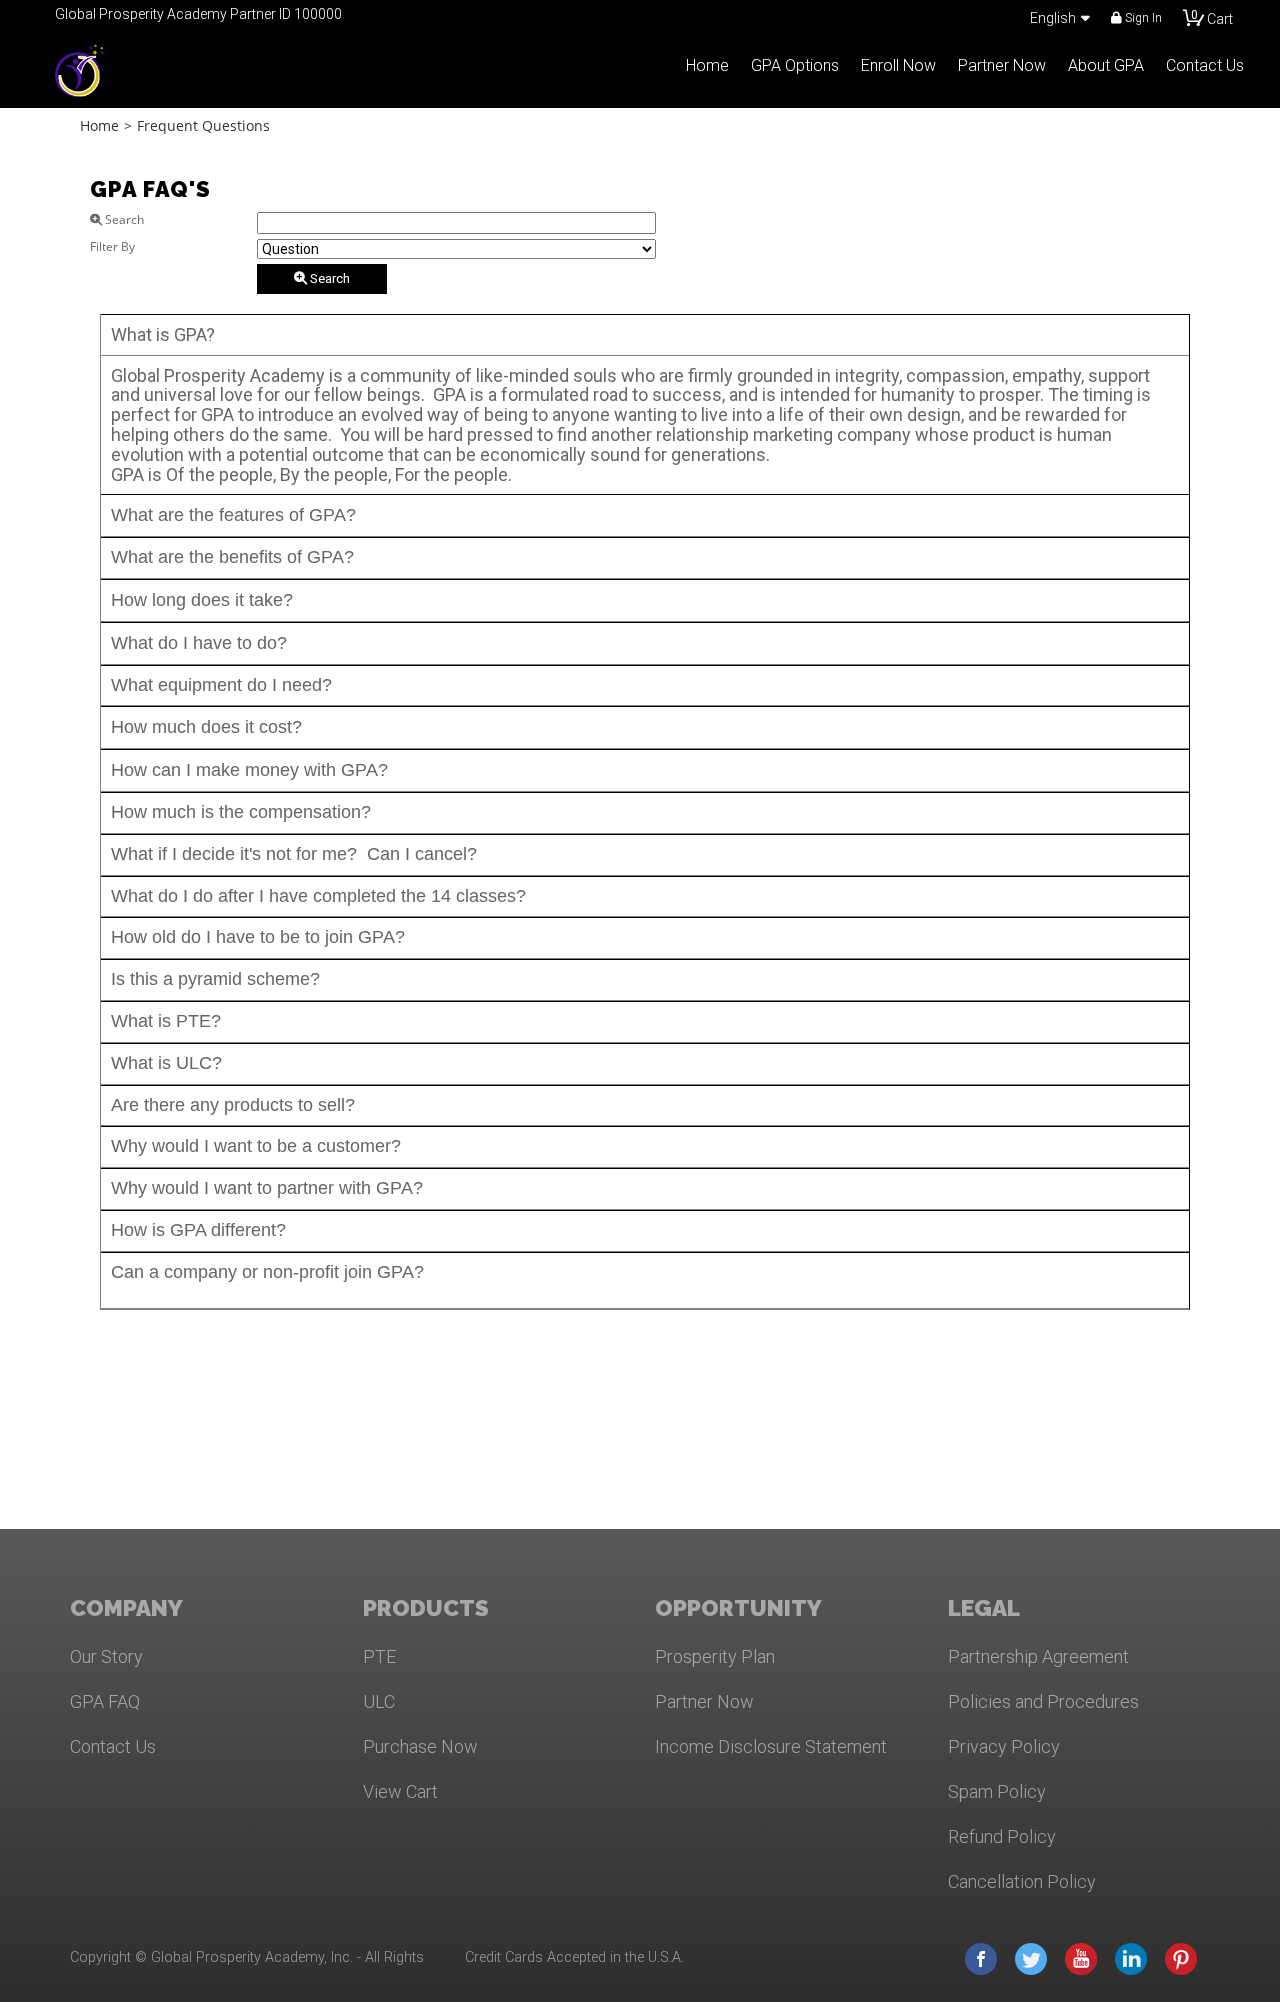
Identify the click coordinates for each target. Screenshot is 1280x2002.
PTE (379, 1656)
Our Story (106, 1656)
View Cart (400, 1791)
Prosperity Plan (715, 1656)
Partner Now (704, 1701)
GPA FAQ (105, 1701)
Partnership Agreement (1038, 1656)
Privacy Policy (1004, 1746)
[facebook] (981, 1957)
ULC (379, 1701)
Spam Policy (997, 1791)
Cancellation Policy (1022, 1881)
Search (328, 278)
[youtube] (1081, 1957)
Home (99, 125)
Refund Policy (1002, 1836)
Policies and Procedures (1043, 1701)
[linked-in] (1131, 1957)
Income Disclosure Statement (771, 1746)
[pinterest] (1181, 1957)
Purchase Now (420, 1746)
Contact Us (113, 1746)
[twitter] (1031, 1957)
